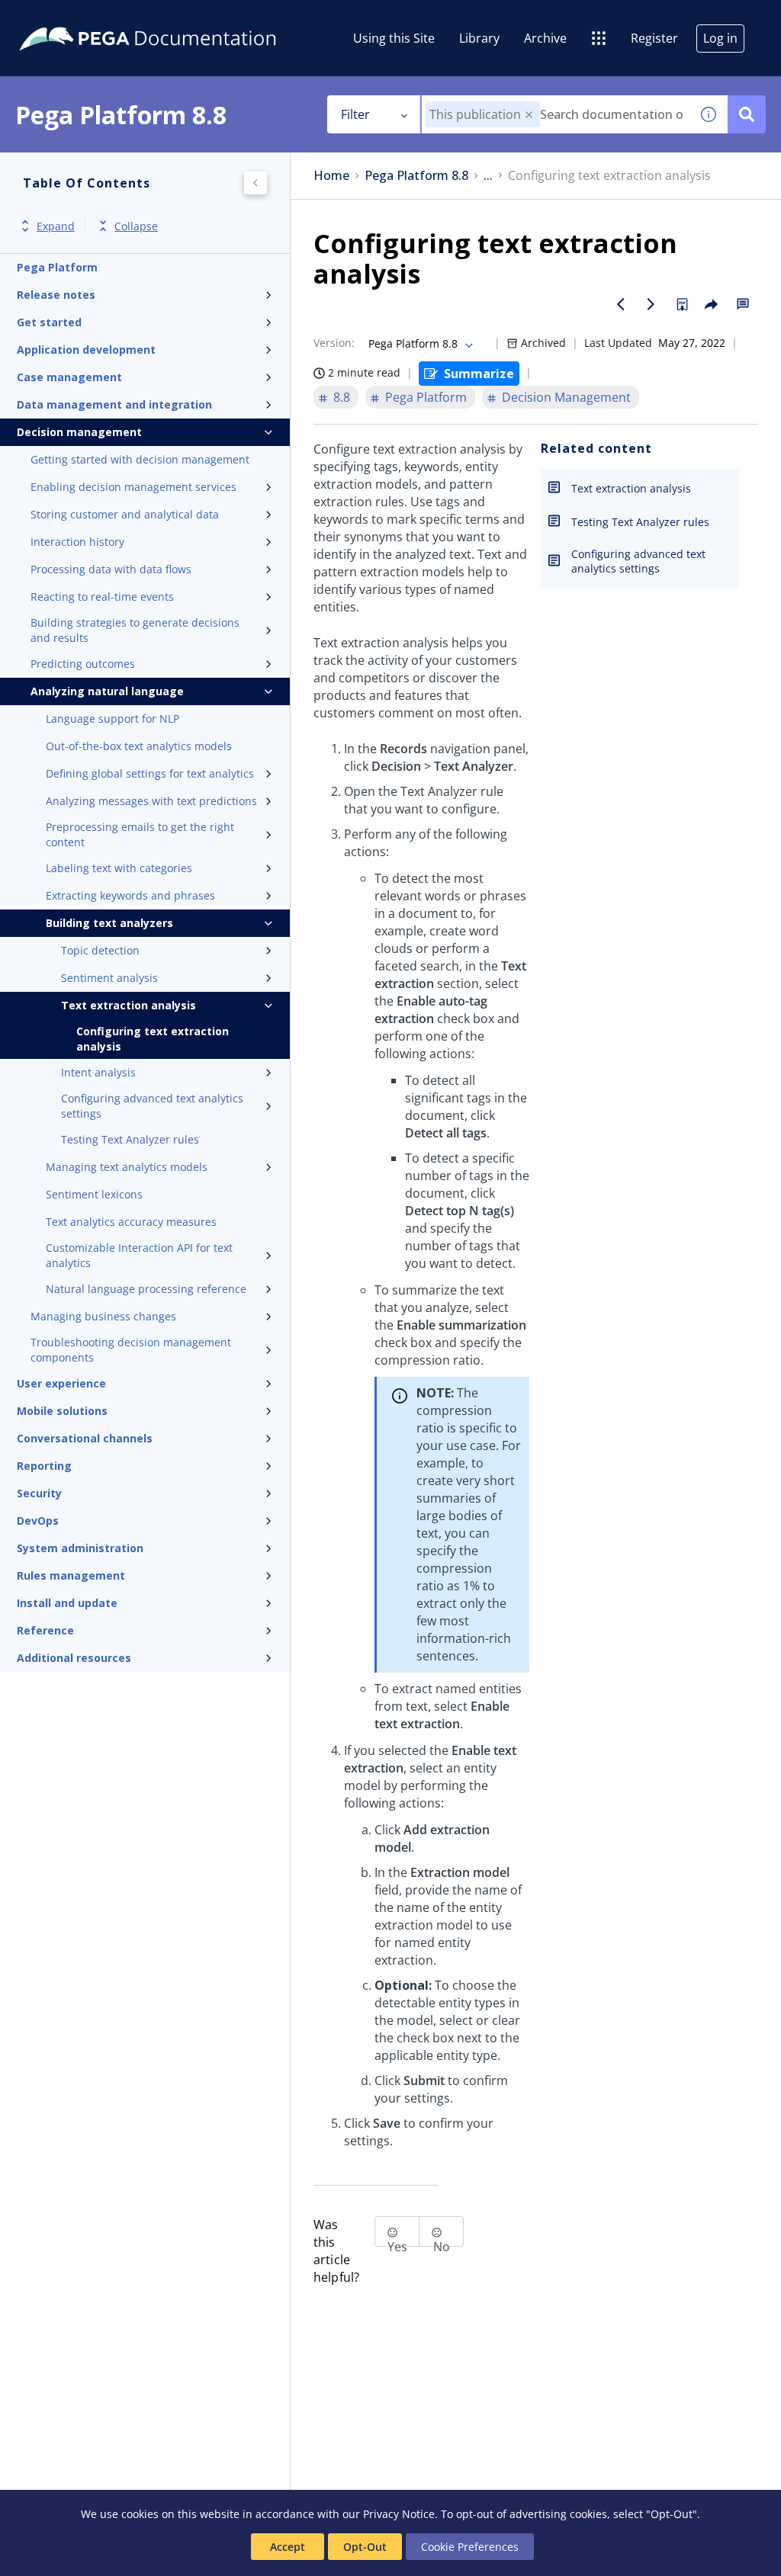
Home (331, 176)
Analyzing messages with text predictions (151, 801)
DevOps (38, 1521)
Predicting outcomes (83, 664)
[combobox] (556, 114)
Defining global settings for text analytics (150, 773)
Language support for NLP (112, 719)
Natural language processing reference (146, 1289)
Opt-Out (365, 2547)
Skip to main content (68, 18)
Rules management (71, 1575)
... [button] (488, 176)
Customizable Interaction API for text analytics (139, 1255)
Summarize (479, 374)
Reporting (44, 1466)
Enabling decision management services (133, 487)
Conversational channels (85, 1438)
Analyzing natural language (107, 691)
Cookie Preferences (470, 2547)
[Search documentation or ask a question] (747, 114)
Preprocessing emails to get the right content (140, 834)
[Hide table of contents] (256, 183)
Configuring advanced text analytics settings (152, 1106)
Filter (355, 114)
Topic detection (100, 950)
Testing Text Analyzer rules (130, 1139)
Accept (288, 2547)
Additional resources (74, 1658)
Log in (720, 38)
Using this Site (394, 38)
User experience (61, 1383)
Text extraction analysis (129, 1005)
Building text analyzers (109, 923)
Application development (86, 350)
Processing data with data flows (111, 569)
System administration (80, 1548)
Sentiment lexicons (94, 1194)
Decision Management (566, 397)
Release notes (56, 295)
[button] (529, 115)
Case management (69, 377)
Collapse (136, 226)
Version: (334, 343)
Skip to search (185, 18)
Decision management (79, 432)
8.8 (342, 397)
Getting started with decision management (140, 459)
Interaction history (77, 542)
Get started (49, 322)
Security (39, 1493)
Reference (45, 1630)
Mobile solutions (62, 1411)
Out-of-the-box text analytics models (139, 746)
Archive (545, 38)
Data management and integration (114, 404)
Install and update (67, 1603)
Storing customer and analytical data (125, 514)
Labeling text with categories (119, 868)
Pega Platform (57, 267)
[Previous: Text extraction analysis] (621, 304)
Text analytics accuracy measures (131, 1222)
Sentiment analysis (109, 978)
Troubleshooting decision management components (131, 1350)
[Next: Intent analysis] (651, 304)
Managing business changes (103, 1316)
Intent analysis (98, 1072)
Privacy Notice (399, 2514)
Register (654, 38)
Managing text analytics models (127, 1167)
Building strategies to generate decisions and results (135, 630)
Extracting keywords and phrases (130, 895)
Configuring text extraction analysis (153, 1039)
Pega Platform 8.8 (416, 176)
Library (479, 38)
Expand (56, 226)
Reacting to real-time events (102, 597)
